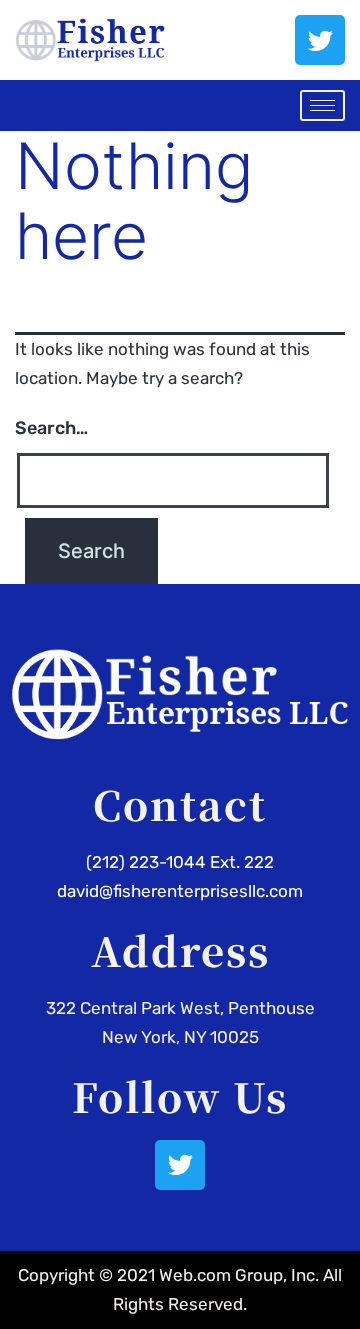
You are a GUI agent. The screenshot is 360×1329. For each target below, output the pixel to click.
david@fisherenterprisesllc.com (180, 891)
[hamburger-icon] (322, 105)
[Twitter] (320, 40)
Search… (51, 428)
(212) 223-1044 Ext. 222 (180, 862)
